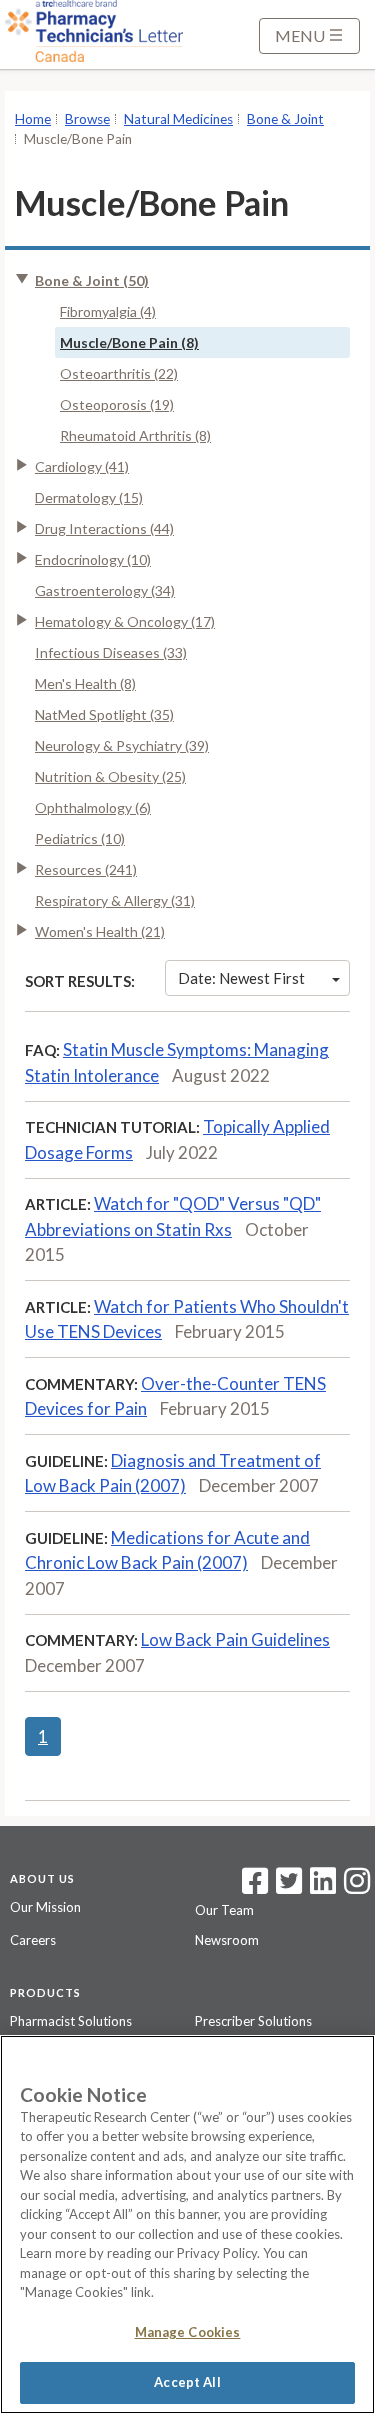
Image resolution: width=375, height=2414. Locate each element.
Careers (33, 1940)
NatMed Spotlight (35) (104, 714)
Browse (87, 119)
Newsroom (227, 1940)
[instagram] (357, 1887)
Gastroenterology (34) (105, 590)
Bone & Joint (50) (92, 280)
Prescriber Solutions (253, 2021)
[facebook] (255, 1887)
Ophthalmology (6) (93, 807)
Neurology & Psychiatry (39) (122, 745)
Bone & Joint (285, 119)
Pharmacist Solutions (71, 2021)
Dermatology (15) (89, 497)
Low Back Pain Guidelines (235, 1639)
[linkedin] (323, 1887)
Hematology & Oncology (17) (125, 621)
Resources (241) (86, 869)
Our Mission (45, 1907)
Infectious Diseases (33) (111, 652)
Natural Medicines (178, 119)
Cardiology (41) (82, 466)
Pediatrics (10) (80, 838)
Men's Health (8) (85, 683)
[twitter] (286, 1887)
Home (33, 119)
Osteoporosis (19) (117, 404)
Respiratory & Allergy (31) (115, 900)
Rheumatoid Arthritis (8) (135, 435)
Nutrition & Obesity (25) (110, 776)
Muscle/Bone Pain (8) (129, 342)
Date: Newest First (241, 978)
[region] (187, 2224)
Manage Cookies (188, 2332)
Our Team (224, 1910)
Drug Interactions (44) (104, 528)
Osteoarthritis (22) (119, 373)
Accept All (187, 2382)
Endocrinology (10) (93, 559)
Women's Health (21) (100, 931)
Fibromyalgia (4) (108, 311)
